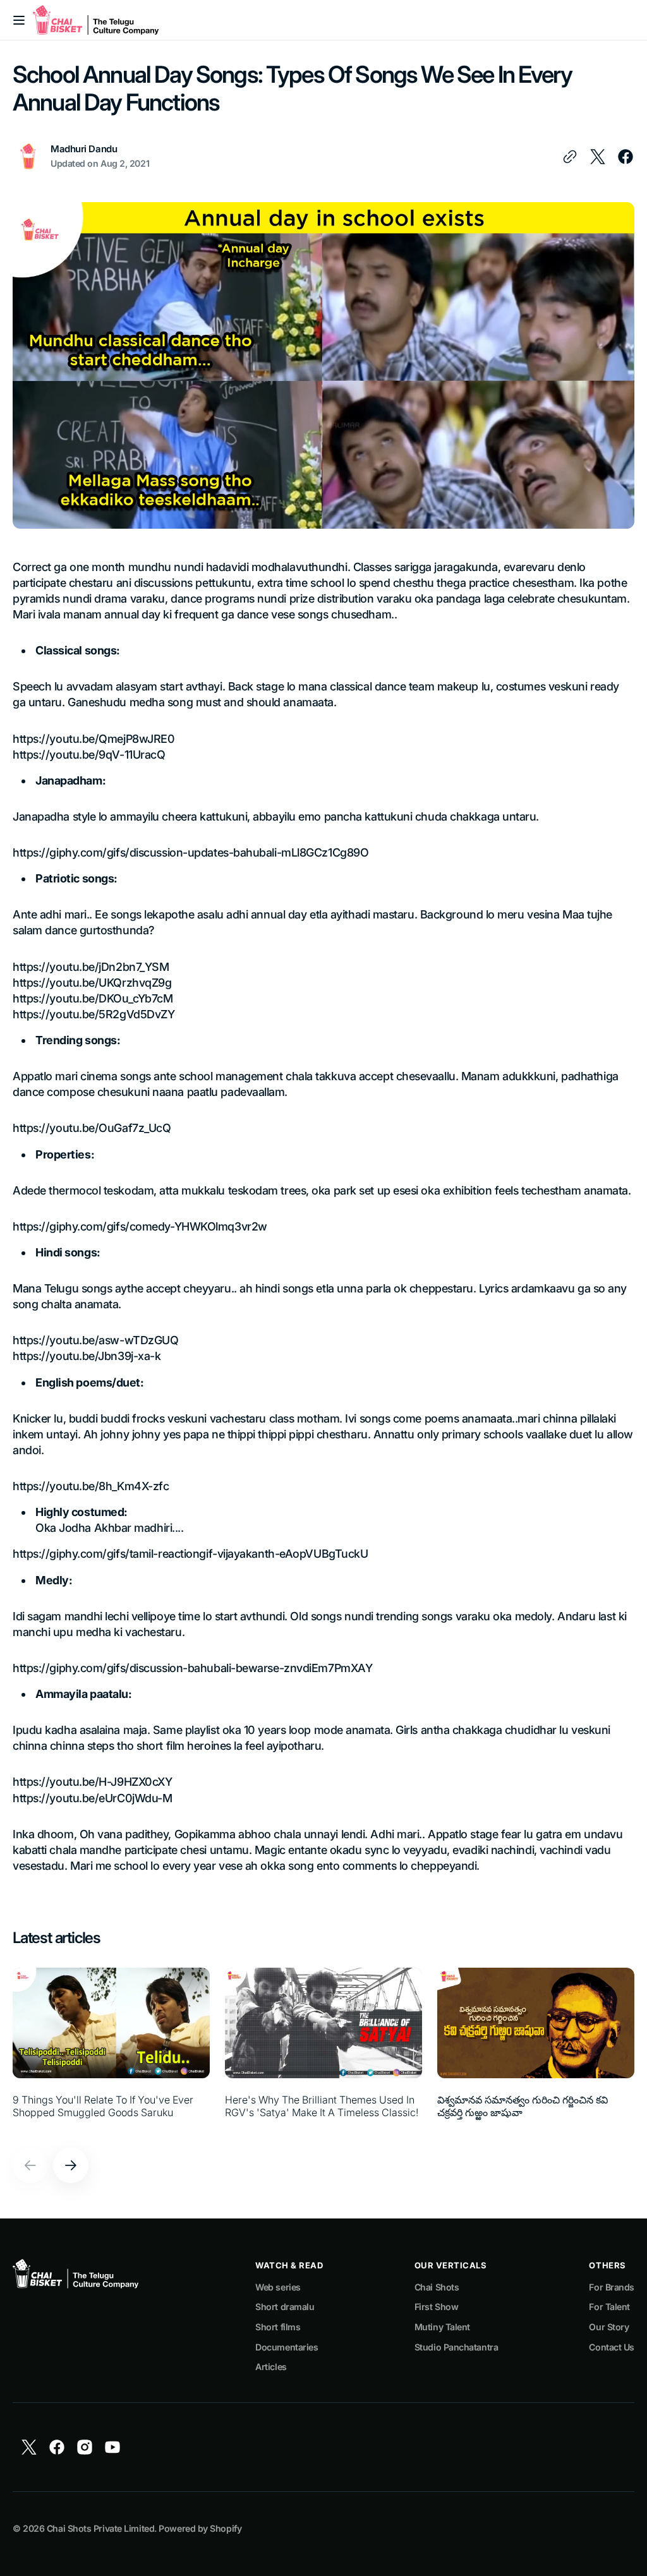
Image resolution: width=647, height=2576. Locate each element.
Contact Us (612, 2347)
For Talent (609, 2307)
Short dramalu (285, 2307)
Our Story (609, 2327)
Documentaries (287, 2347)
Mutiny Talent (442, 2327)
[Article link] (111, 2050)
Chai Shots (437, 2287)
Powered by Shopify (200, 2528)
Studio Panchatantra (456, 2347)
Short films (278, 2327)
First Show (437, 2307)
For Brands (612, 2287)
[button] (19, 20)
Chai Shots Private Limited (100, 2528)
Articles (271, 2367)
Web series (278, 2287)
